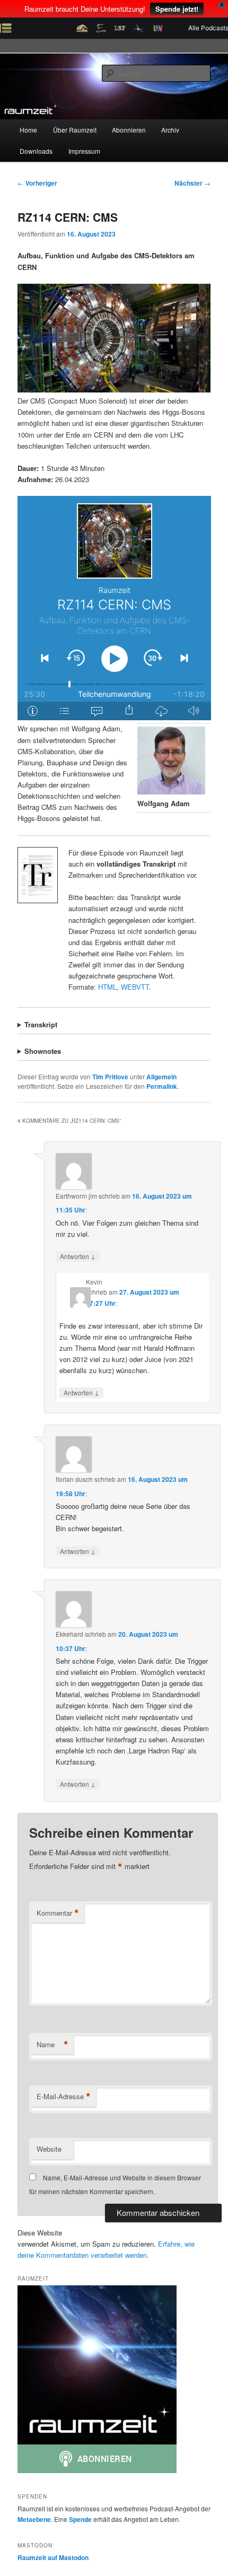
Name (52, 2045)
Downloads (36, 151)
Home (28, 130)
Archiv (170, 130)
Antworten (78, 1256)
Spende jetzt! (177, 9)
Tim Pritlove (110, 1077)
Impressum (84, 151)
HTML (107, 987)
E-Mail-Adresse (64, 2097)
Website (49, 2149)
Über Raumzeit (75, 130)
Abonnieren (129, 130)
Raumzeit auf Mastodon (53, 2557)
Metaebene (34, 2519)
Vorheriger (37, 183)
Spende (80, 2519)
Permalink (162, 1086)
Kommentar (58, 1913)
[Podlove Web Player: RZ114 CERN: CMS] (114, 608)
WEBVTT (135, 987)
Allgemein (161, 1077)
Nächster (192, 183)
